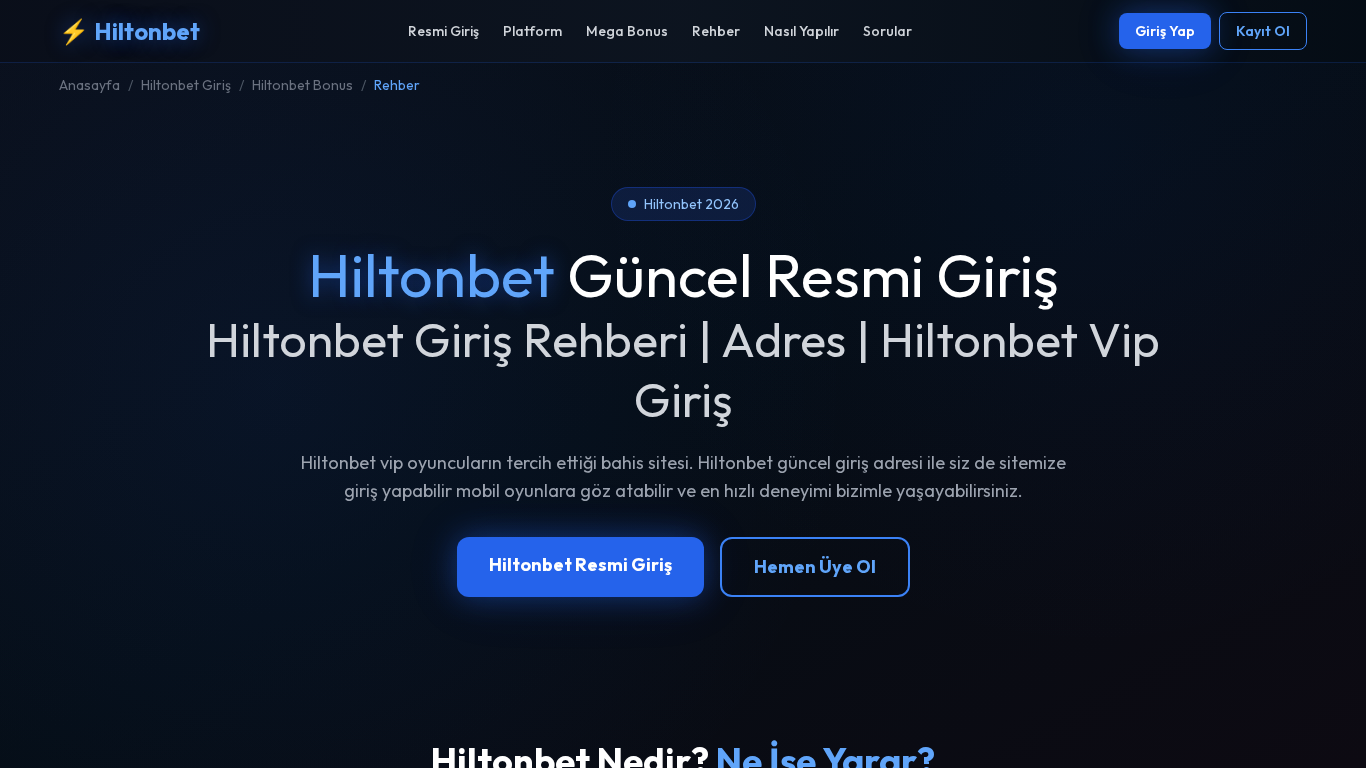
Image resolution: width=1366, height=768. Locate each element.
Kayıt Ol (1263, 31)
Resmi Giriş (443, 31)
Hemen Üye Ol (815, 566)
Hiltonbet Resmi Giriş (580, 564)
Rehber (716, 31)
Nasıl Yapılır (801, 31)
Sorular (887, 31)
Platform (532, 31)
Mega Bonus (627, 31)
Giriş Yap (1165, 31)
